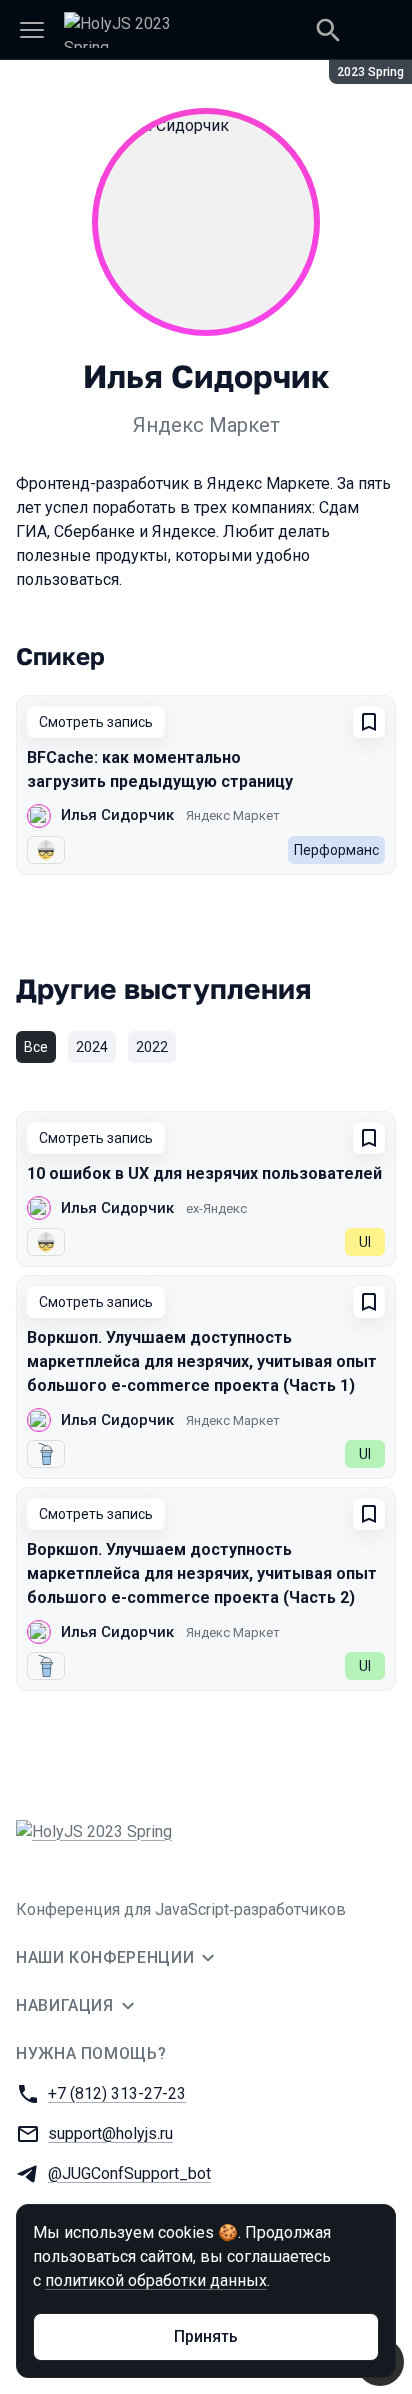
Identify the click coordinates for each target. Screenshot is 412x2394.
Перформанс (336, 850)
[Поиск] (328, 30)
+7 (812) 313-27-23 (117, 2093)
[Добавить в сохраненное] (369, 722)
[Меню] (32, 30)
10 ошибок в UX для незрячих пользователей (204, 1173)
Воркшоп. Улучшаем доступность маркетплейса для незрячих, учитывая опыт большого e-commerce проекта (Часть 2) (202, 1573)
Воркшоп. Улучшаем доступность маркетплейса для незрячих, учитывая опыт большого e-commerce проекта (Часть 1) (202, 1361)
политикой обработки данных (156, 2280)
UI (365, 1242)
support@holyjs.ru (110, 2133)
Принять (206, 2336)
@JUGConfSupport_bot (129, 2173)
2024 (92, 1047)
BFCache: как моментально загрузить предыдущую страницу (160, 769)
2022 (152, 1047)
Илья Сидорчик (117, 815)
